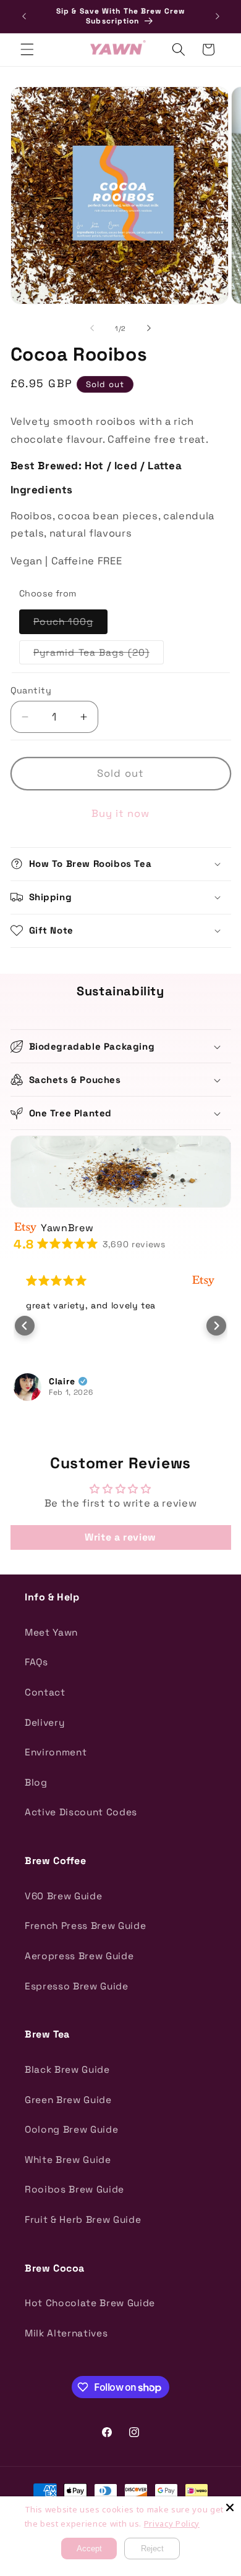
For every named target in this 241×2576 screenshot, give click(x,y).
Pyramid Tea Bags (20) (99, 655)
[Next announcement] (218, 17)
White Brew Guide (68, 2160)
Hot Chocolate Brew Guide (90, 2303)
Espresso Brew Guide (77, 1986)
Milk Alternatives (66, 2333)
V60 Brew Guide (63, 1896)
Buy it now (121, 813)
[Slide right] (149, 328)
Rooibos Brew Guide (74, 2189)
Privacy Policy (172, 2524)
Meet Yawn (51, 1632)
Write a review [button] (120, 1537)
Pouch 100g (70, 624)
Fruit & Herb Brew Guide (83, 2219)
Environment (56, 1752)
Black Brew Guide (67, 2069)
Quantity (31, 690)
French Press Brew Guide (85, 1926)
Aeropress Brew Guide (79, 1956)
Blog (36, 1782)
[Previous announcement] (24, 17)
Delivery (44, 1722)
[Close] (230, 2507)
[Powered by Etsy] (203, 1281)
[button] (27, 49)
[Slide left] (92, 328)
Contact (45, 1692)
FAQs (36, 1662)
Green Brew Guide (68, 2100)
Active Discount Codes (81, 1812)
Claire (62, 1381)
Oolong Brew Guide (71, 2129)
